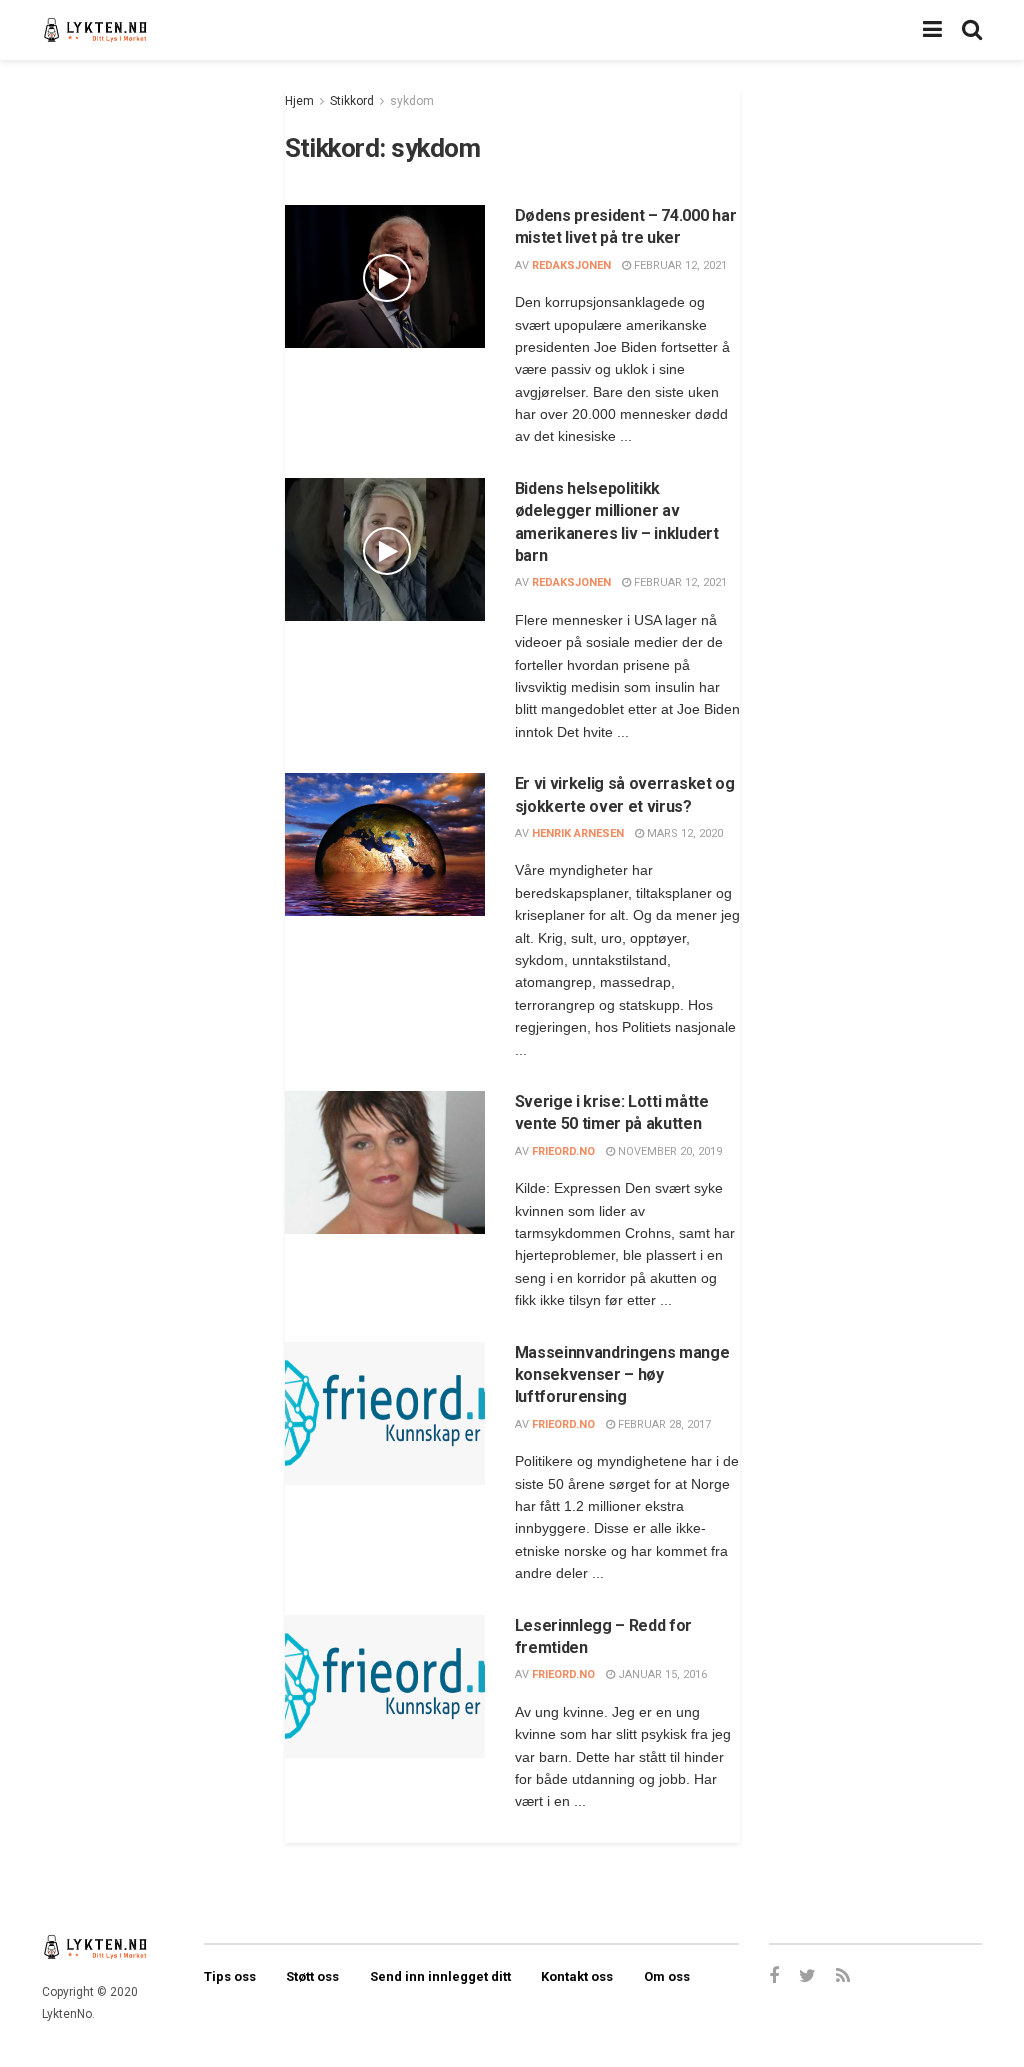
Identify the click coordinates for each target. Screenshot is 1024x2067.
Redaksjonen (571, 265)
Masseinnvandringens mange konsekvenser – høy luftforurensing (622, 1375)
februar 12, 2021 (679, 265)
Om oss (667, 1976)
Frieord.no (563, 1151)
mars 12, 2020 (683, 833)
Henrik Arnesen (578, 833)
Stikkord (352, 101)
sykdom (412, 101)
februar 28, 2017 (663, 1424)
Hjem (299, 101)
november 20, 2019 (668, 1151)
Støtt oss (312, 1976)
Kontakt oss (577, 1976)
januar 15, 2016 (661, 1674)
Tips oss (230, 1976)
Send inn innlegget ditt (440, 1976)
